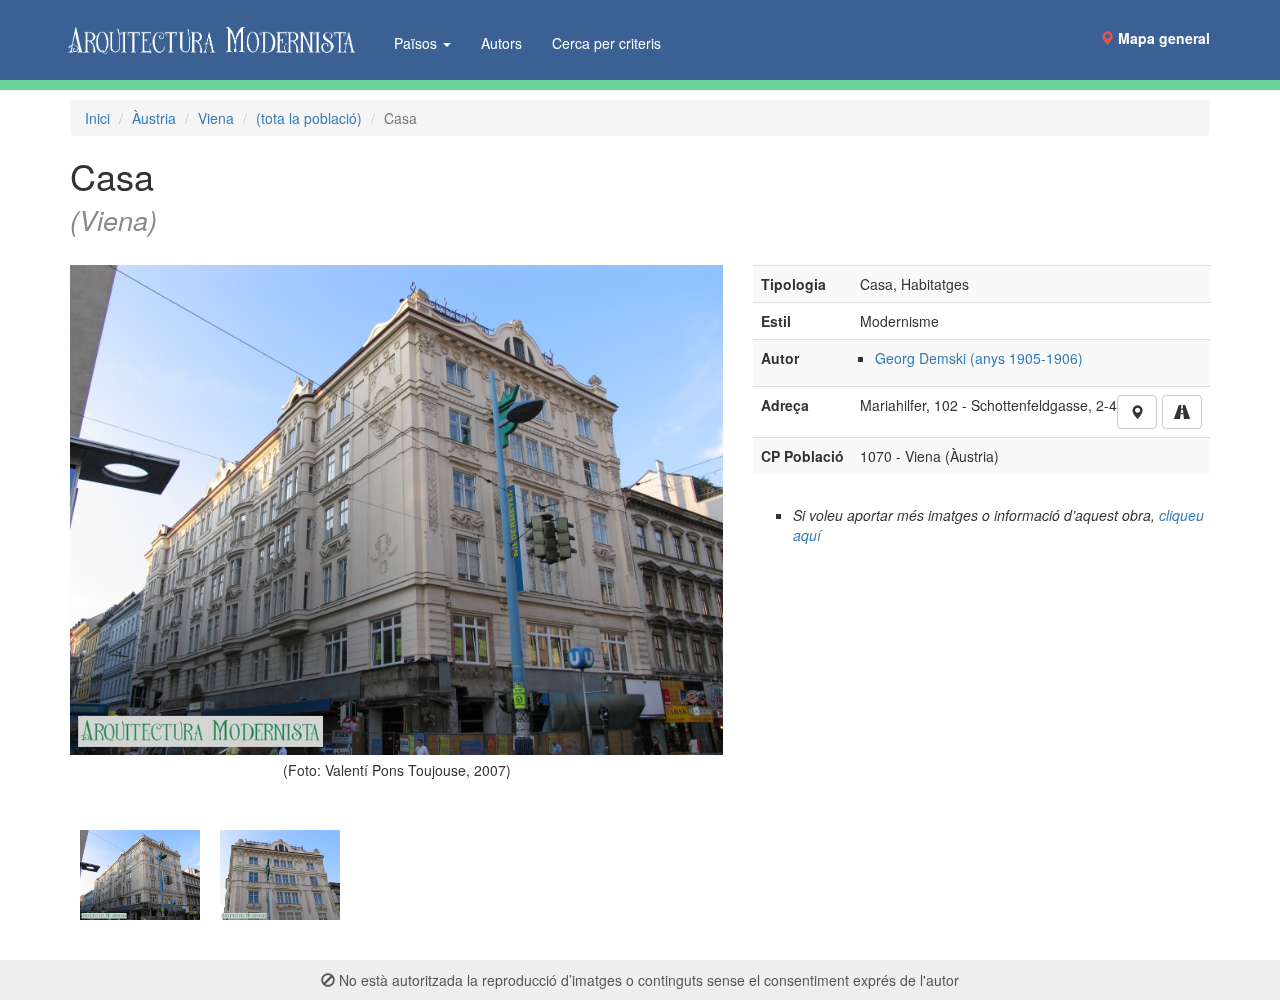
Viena (216, 118)
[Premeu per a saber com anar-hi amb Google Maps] (1182, 412)
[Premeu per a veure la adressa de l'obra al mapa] (1137, 412)
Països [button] (417, 43)
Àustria (154, 118)
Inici (97, 118)
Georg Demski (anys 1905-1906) (979, 358)
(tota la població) (309, 118)
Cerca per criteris (606, 43)
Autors (501, 43)
